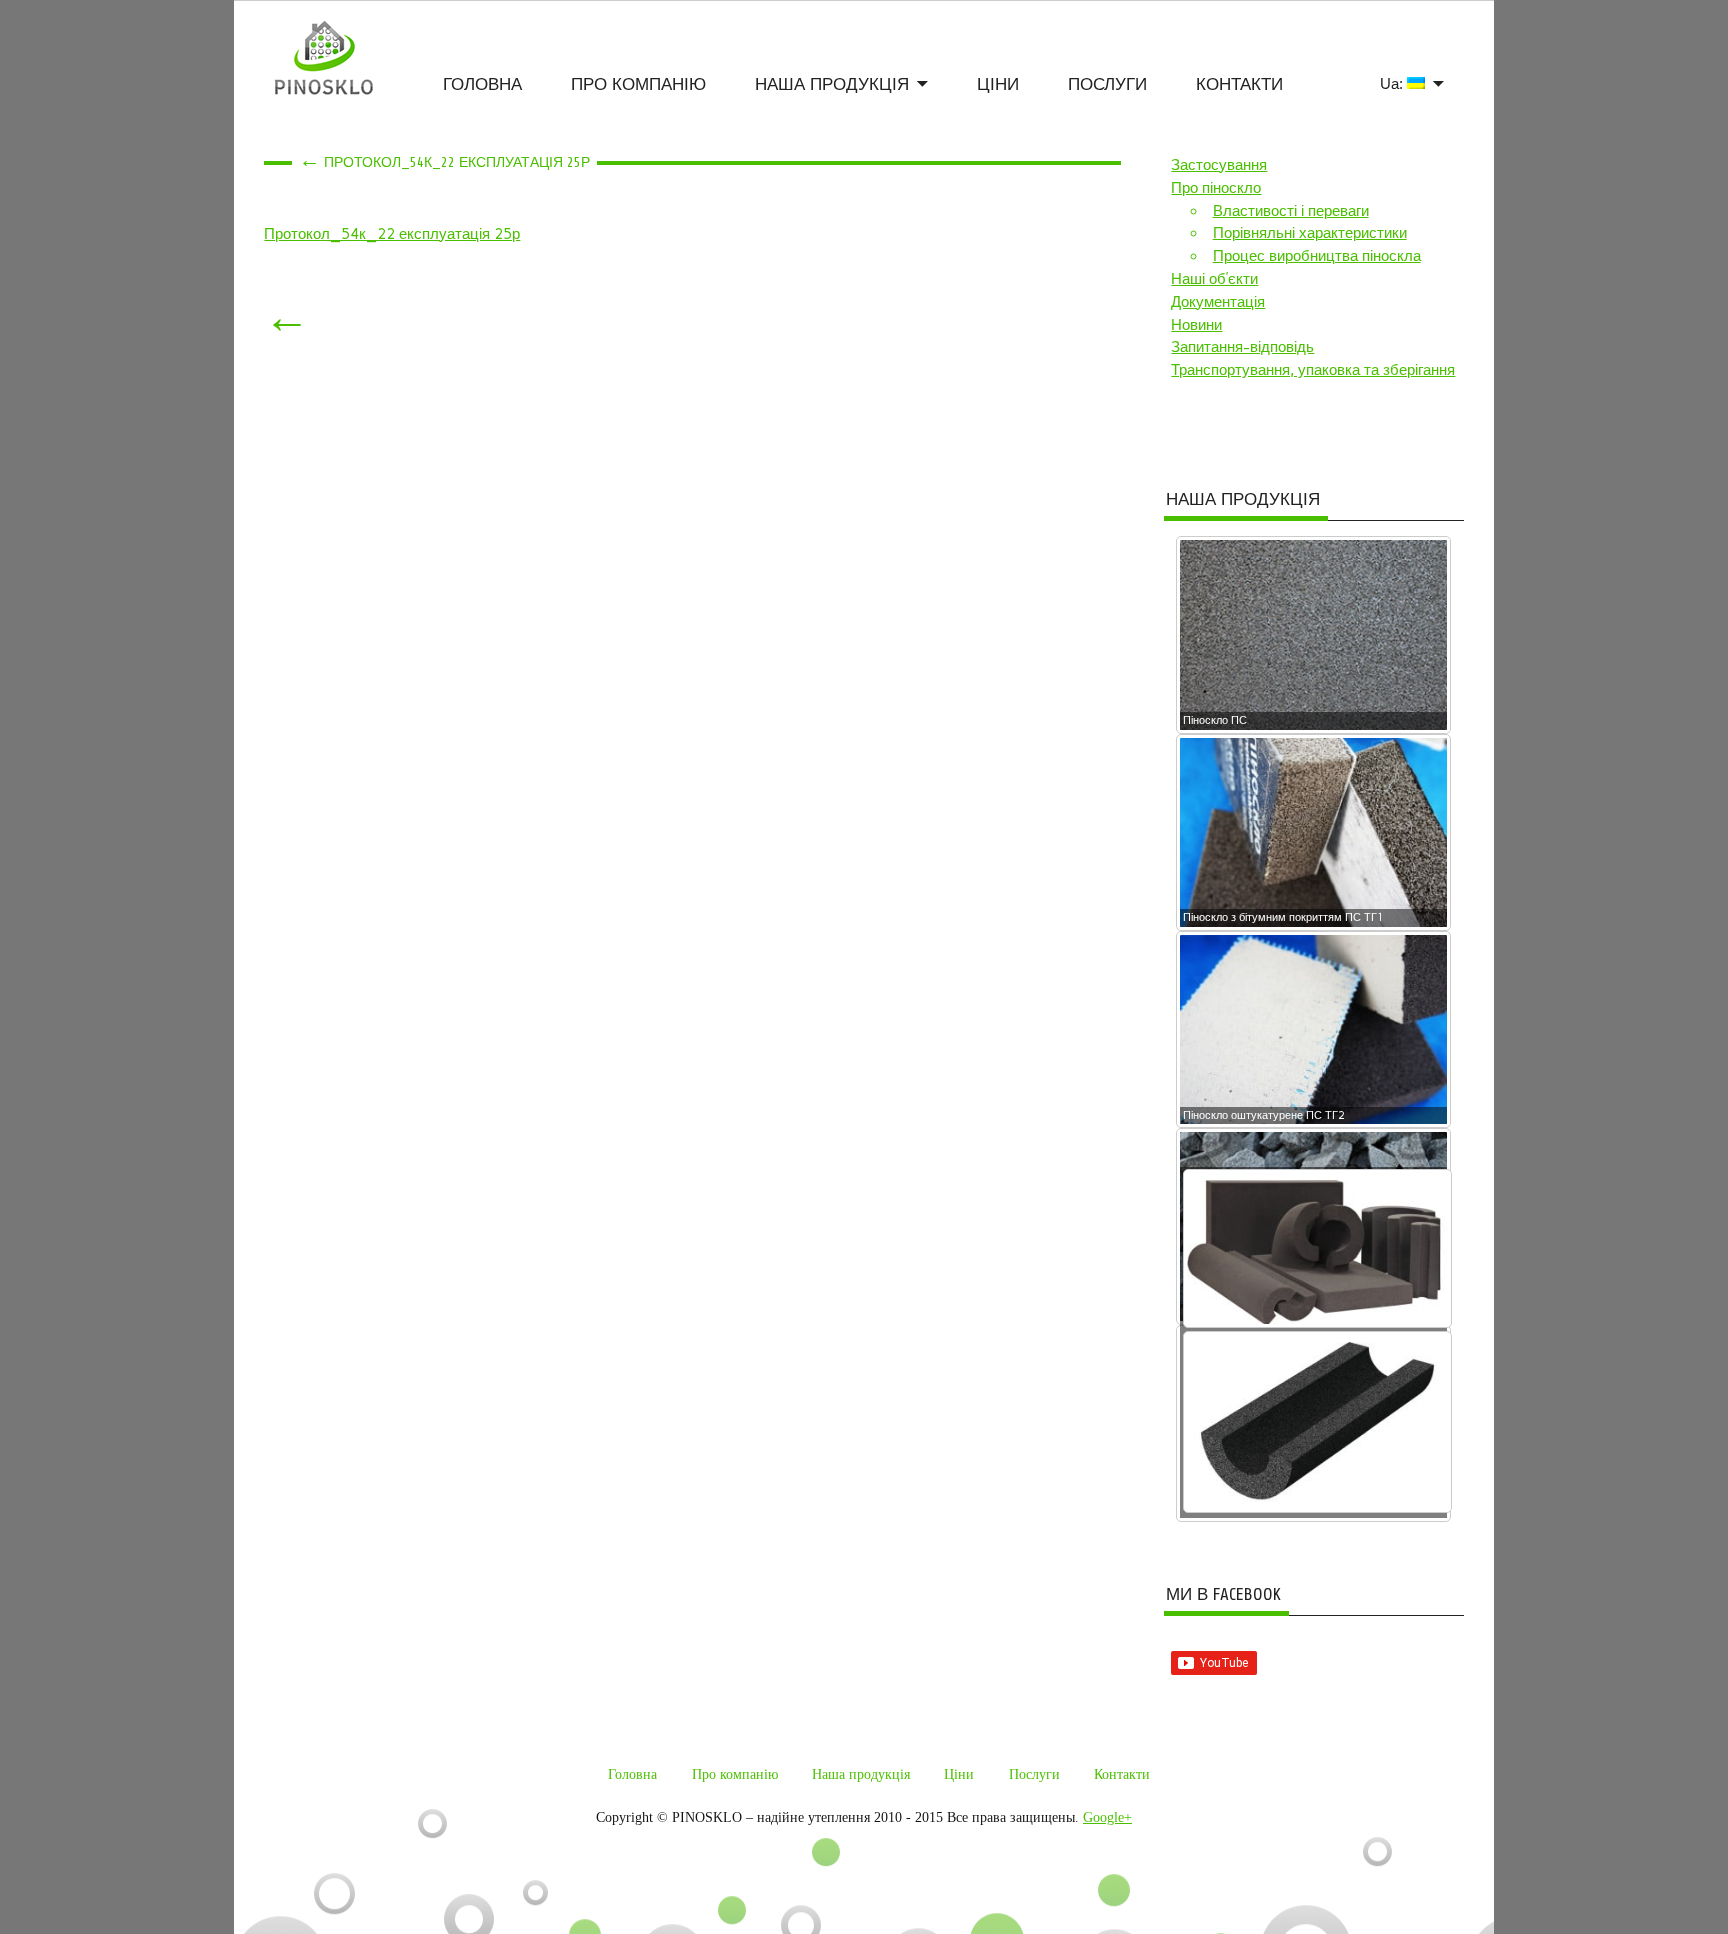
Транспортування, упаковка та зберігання (1313, 370)
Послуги (1107, 84)
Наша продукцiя (832, 84)
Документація (1218, 302)
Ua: (1393, 83)
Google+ (1107, 1817)
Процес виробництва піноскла (1317, 256)
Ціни (998, 84)
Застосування (1219, 165)
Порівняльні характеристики (1310, 233)
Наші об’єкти (1214, 279)
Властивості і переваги (1291, 211)
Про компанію (638, 84)
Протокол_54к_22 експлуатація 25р (392, 234)
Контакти (1239, 84)
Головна (482, 84)
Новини (1196, 325)
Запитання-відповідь (1242, 347)
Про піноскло (1216, 188)
